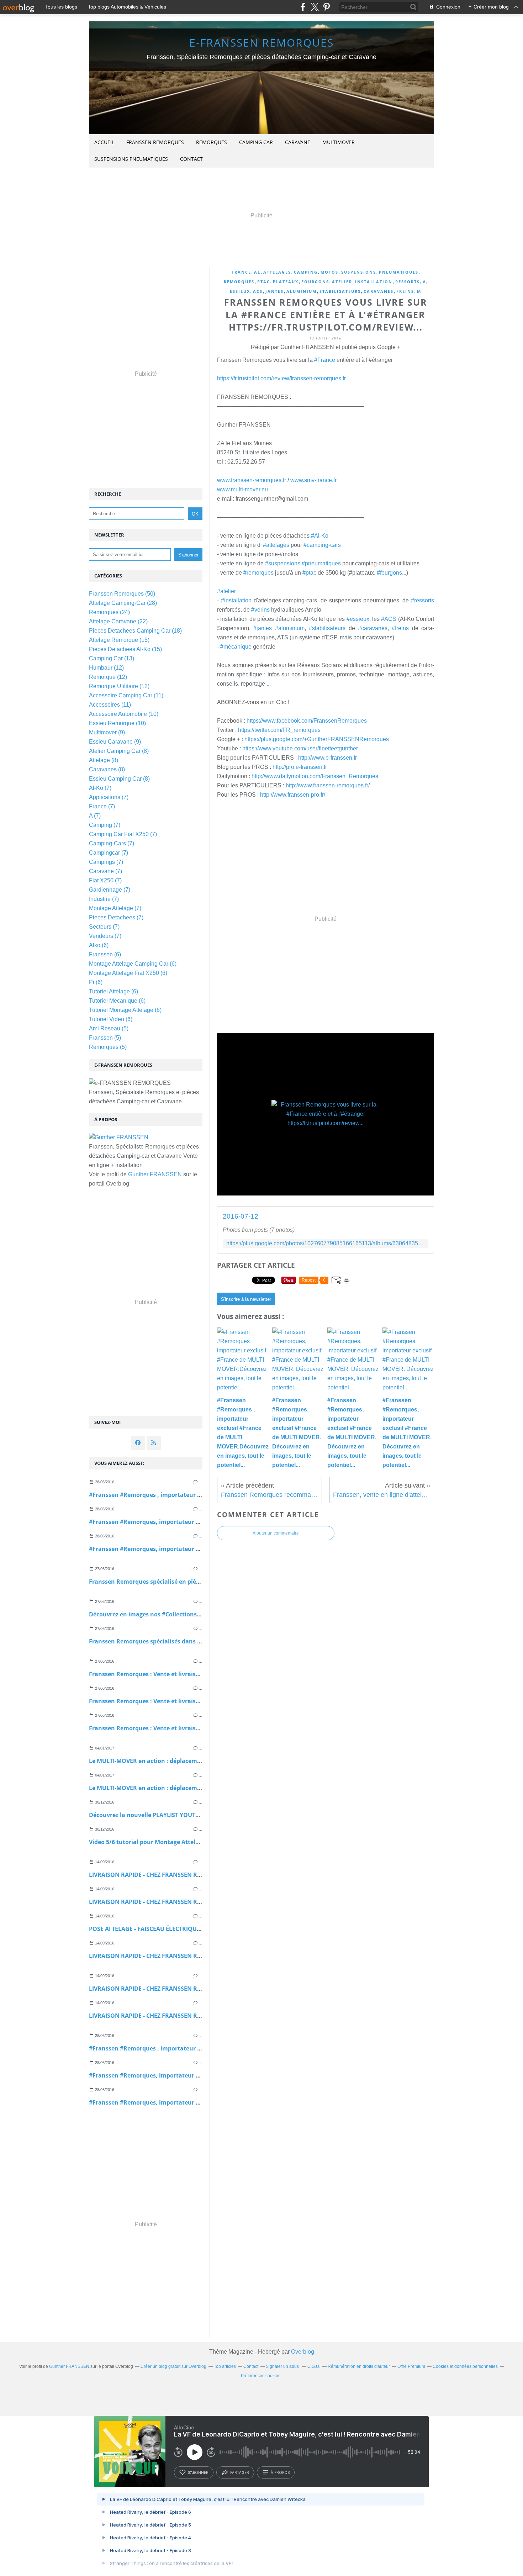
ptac (264, 282)
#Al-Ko (320, 536)
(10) (124, 714)
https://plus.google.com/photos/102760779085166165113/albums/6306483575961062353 (326, 1243)
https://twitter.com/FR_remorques (279, 730)
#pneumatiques (321, 563)
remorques (239, 282)
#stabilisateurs (327, 628)
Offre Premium (411, 2366)
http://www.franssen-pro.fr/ (293, 795)
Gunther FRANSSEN (155, 1174)
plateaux (286, 282)
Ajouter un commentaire (276, 1533)
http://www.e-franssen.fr (327, 758)
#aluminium (290, 628)
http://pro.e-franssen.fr (300, 767)
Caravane (298, 142)
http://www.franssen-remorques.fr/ (328, 785)
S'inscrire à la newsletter (246, 1299)
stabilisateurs (340, 291)
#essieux (358, 619)
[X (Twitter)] (315, 7)
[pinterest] (326, 7)
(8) (119, 751)
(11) (126, 695)
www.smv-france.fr (313, 480)
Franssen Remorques (155, 142)
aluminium (302, 291)
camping (306, 272)
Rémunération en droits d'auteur (359, 2366)
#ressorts (422, 600)
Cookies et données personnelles (465, 2366)
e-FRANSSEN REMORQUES (261, 43)
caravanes (379, 291)
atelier (342, 282)
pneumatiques (399, 272)
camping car (256, 142)
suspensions (359, 272)
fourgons (315, 282)
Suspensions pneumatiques (131, 159)
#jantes (263, 628)
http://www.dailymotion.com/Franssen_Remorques (315, 776)
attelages (277, 272)
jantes (274, 291)
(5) (109, 1028)
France (241, 272)
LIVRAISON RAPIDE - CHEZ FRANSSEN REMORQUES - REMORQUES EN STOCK (194, 1875)
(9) (107, 732)
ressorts (408, 282)
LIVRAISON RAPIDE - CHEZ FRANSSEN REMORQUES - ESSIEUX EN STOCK (187, 1989)
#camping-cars (322, 545)
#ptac (309, 573)
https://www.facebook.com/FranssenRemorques (307, 721)
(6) (99, 945)
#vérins (260, 610)
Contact (191, 159)
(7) (100, 788)
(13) (112, 658)
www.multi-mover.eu (242, 489)
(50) (122, 594)
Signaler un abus (283, 2366)
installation (374, 282)
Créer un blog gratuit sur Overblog (173, 2366)
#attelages (276, 545)
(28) (123, 603)
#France (325, 360)
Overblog (303, 2352)
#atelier (226, 591)
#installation (236, 600)
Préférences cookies (261, 2376)
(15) (119, 640)
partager (240, 2472)
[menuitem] (104, 142)
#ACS (389, 619)
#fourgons (389, 573)
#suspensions (283, 563)
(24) (109, 612)
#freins (400, 628)
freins (405, 291)
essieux (240, 291)
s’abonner (198, 2472)
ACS (258, 291)
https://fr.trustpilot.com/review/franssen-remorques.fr (281, 378)
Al (257, 272)
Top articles (225, 2366)
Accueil (104, 142)
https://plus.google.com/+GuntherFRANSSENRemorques (317, 739)
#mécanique (236, 647)
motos (329, 272)
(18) (135, 631)
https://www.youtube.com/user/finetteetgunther (300, 748)
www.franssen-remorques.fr (252, 480)
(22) (118, 621)
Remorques (212, 142)
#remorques (258, 573)
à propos (280, 2472)
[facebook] (303, 7)
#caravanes (373, 628)
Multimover (339, 142)
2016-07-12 (241, 1216)
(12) (106, 668)
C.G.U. (314, 2366)
